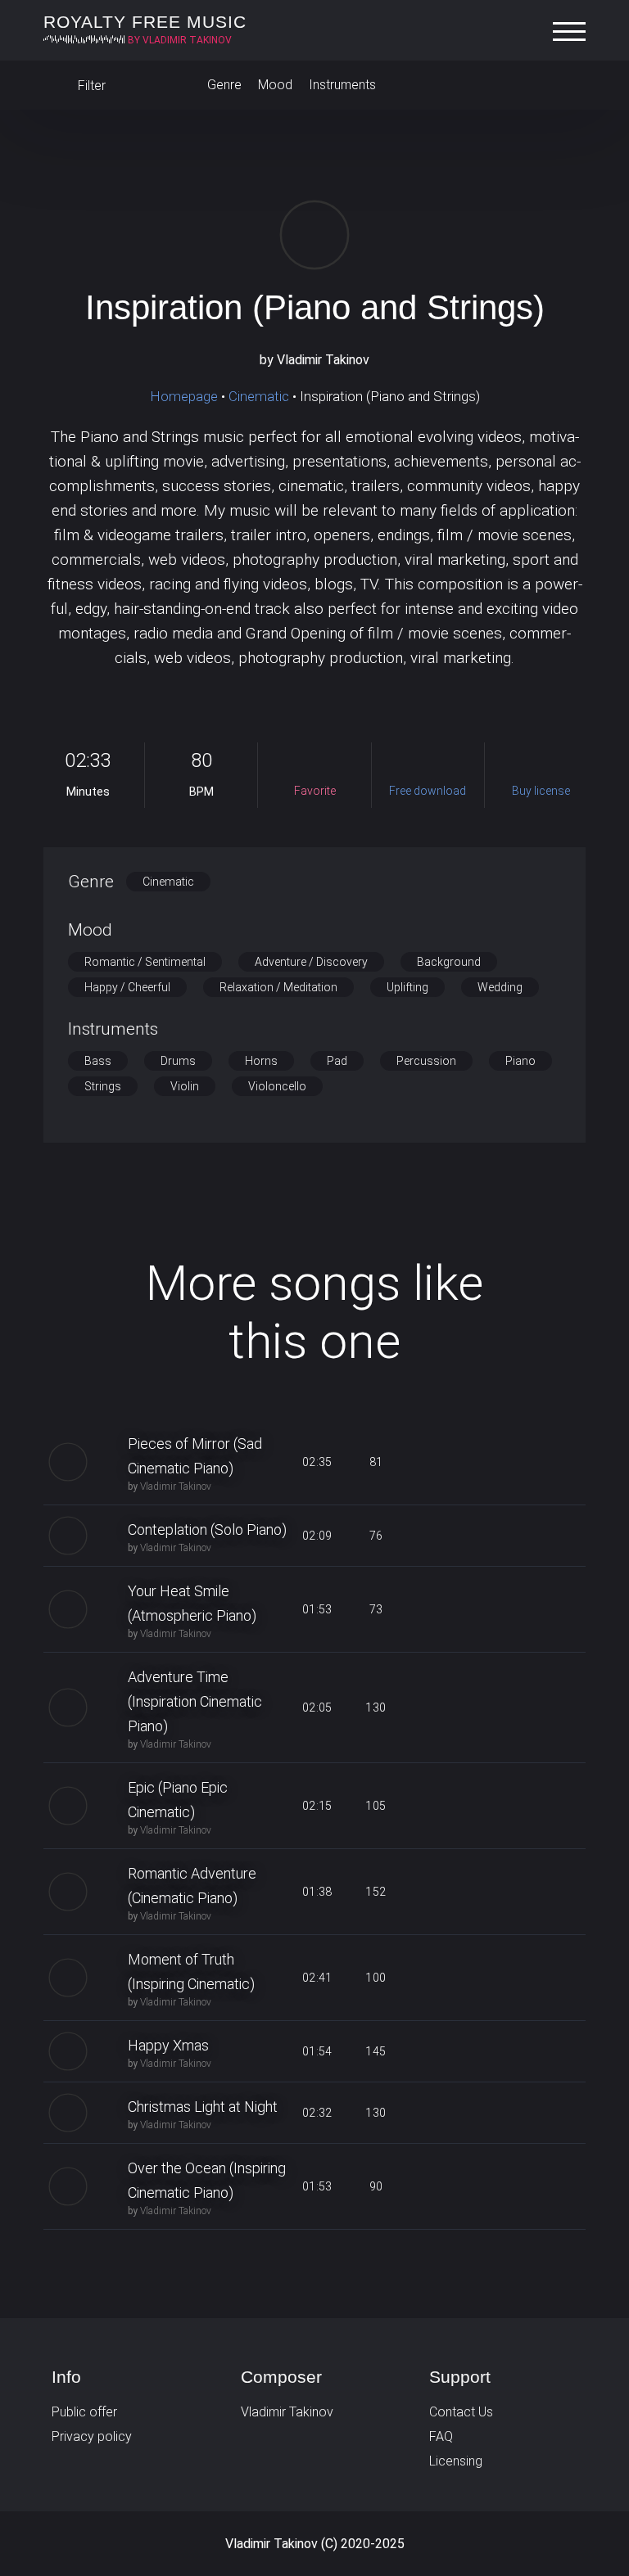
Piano (520, 1061)
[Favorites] (569, 85)
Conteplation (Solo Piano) (207, 1529)
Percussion (426, 1061)
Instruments (342, 85)
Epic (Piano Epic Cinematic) (178, 1800)
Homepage (184, 396)
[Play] (314, 235)
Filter (90, 86)
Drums (178, 1061)
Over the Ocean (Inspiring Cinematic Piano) (207, 2180)
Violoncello (277, 1086)
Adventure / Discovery (311, 962)
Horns (261, 1061)
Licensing (456, 2461)
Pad (337, 1061)
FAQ (441, 2436)
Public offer (84, 2412)
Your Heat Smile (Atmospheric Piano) (192, 1603)
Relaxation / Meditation (278, 987)
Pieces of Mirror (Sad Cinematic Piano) (195, 1456)
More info (315, 1199)
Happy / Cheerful (127, 987)
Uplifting (407, 987)
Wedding (500, 987)
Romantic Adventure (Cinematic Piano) (192, 1886)
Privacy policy (92, 2436)
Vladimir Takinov (176, 1487)
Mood (275, 85)
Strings (103, 1086)
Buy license (552, 1462)
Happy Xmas (168, 2045)
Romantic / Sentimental (145, 962)
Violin (185, 1086)
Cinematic (259, 396)
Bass (98, 1061)
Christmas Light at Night (203, 2107)
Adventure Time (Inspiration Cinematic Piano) (195, 1701)
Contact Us (461, 2412)
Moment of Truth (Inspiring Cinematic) (191, 1971)
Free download (493, 1462)
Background (449, 962)
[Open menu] (573, 32)
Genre (224, 85)
